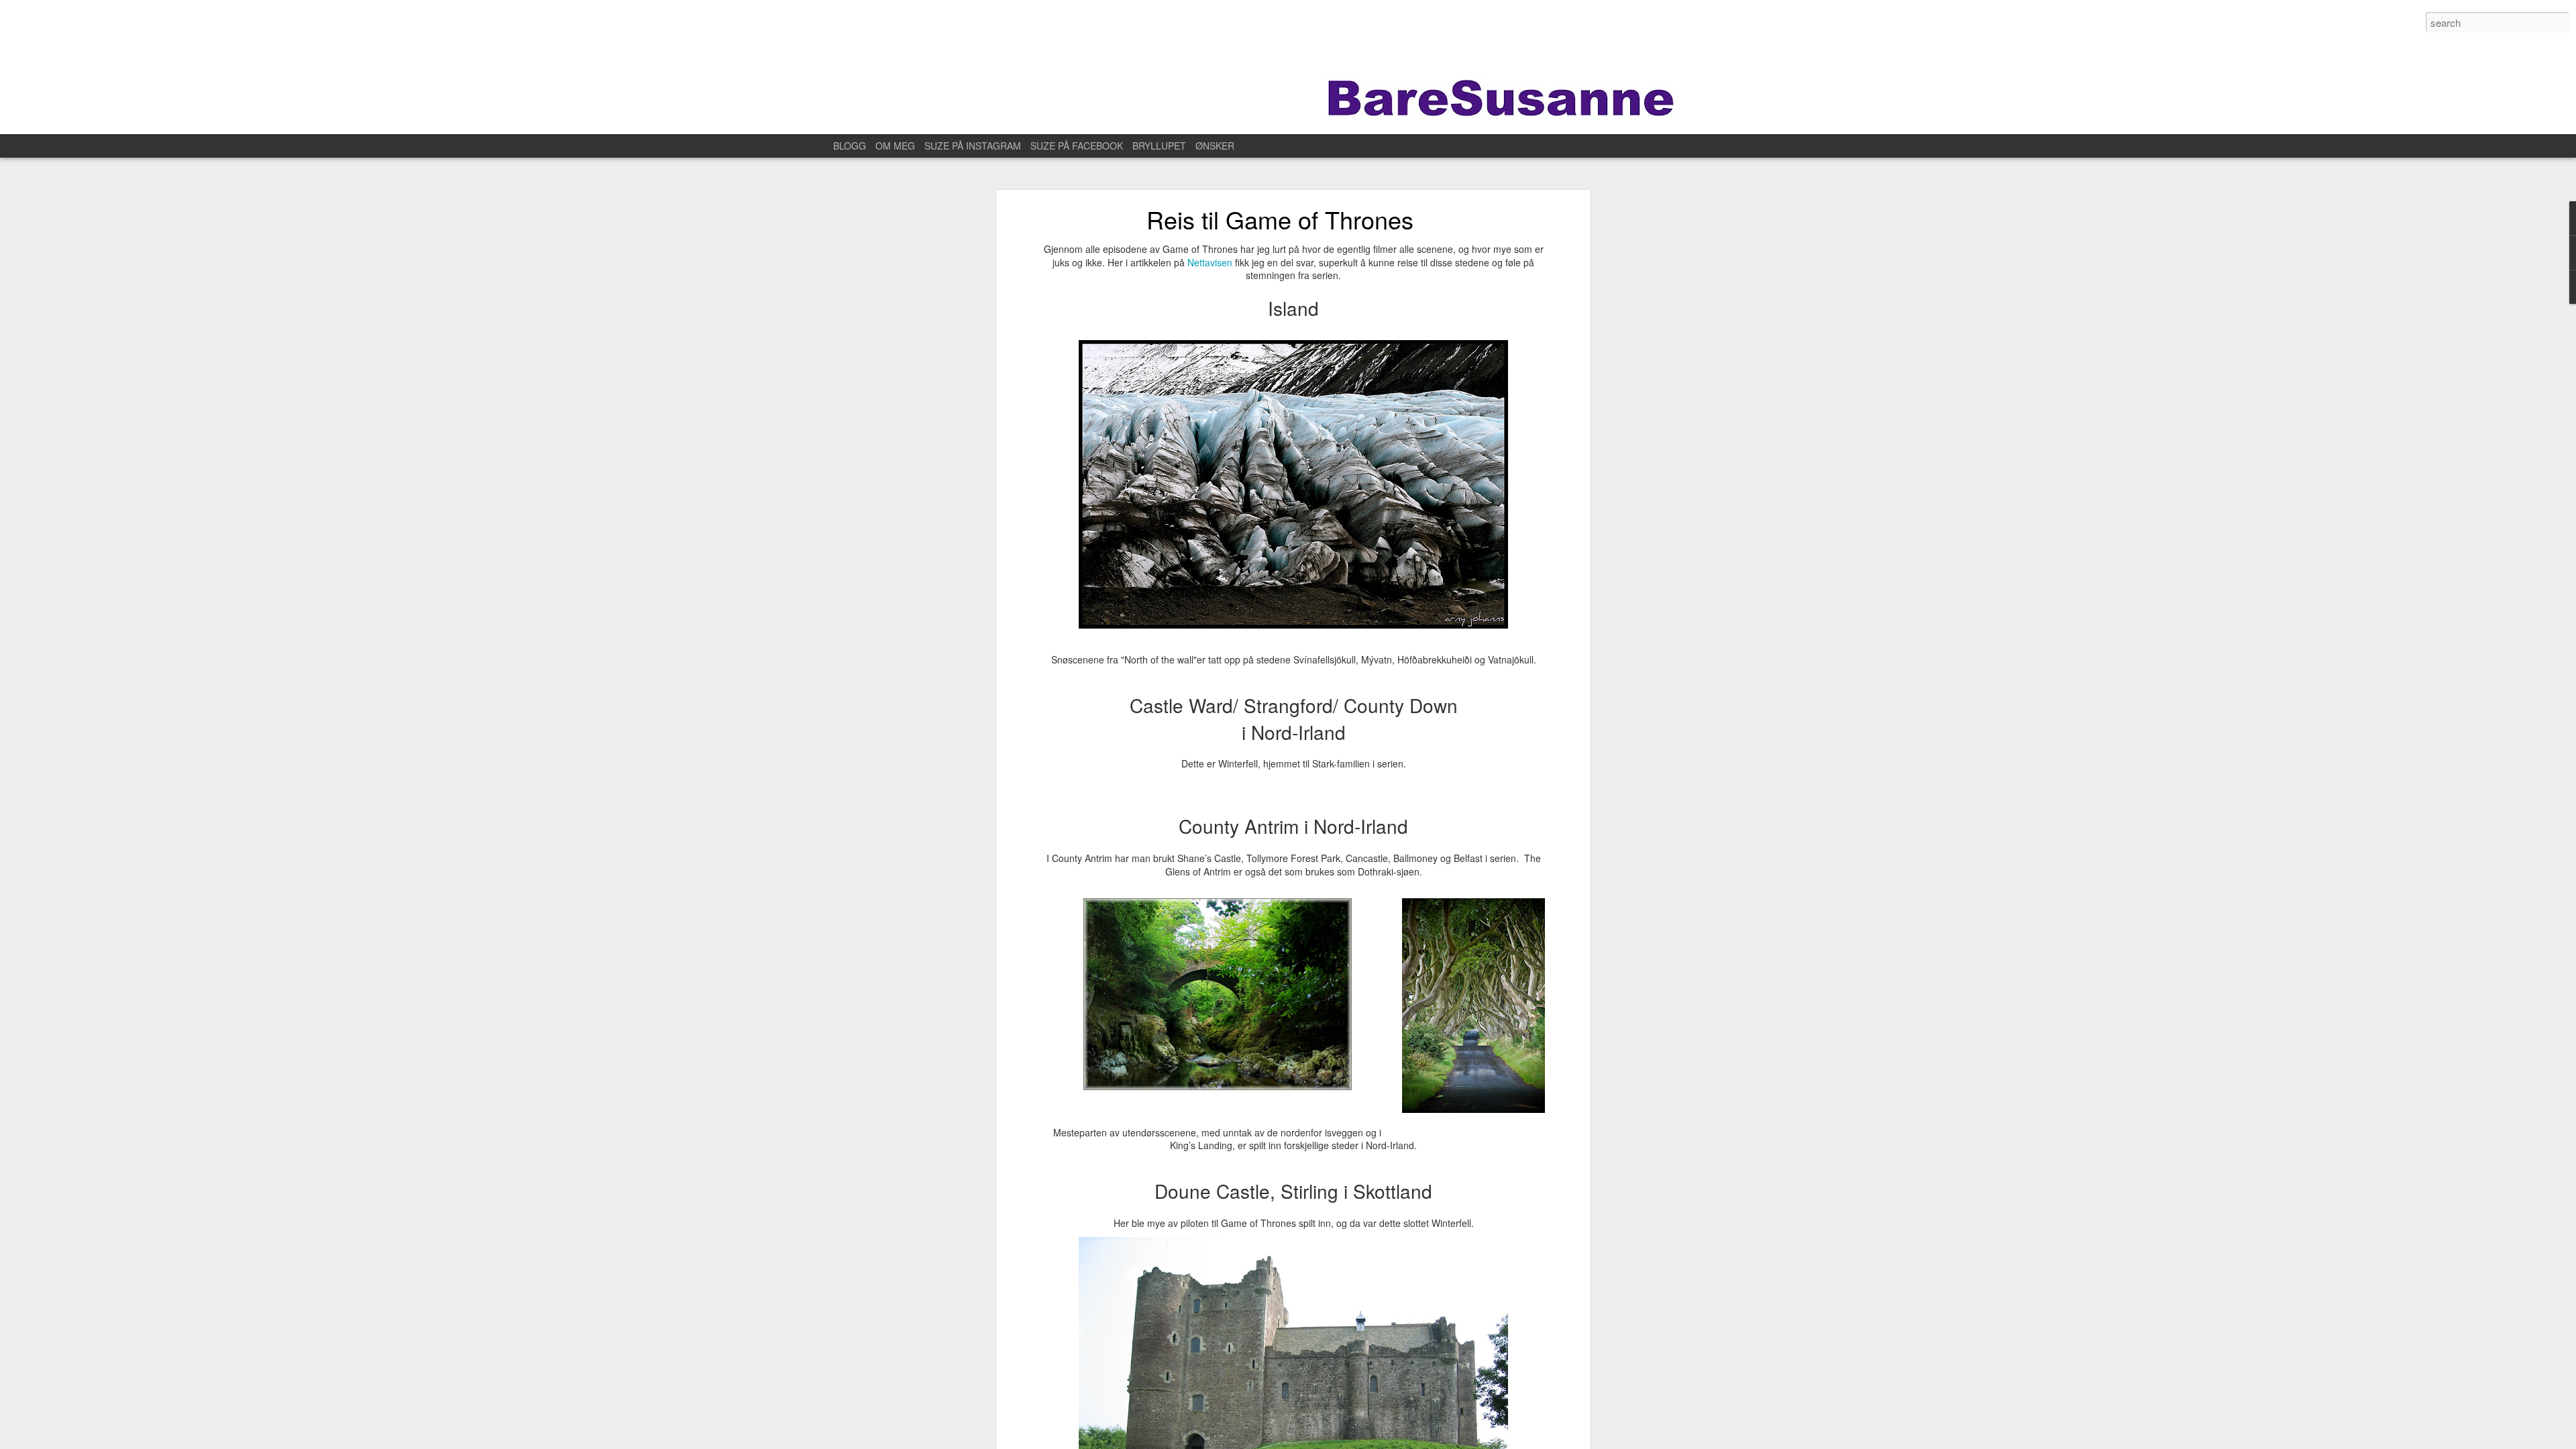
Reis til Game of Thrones (1280, 219)
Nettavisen (1211, 262)
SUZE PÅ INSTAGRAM (973, 146)
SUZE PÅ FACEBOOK (1077, 146)
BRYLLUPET (1159, 146)
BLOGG (850, 146)
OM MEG (895, 146)
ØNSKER (1215, 146)
